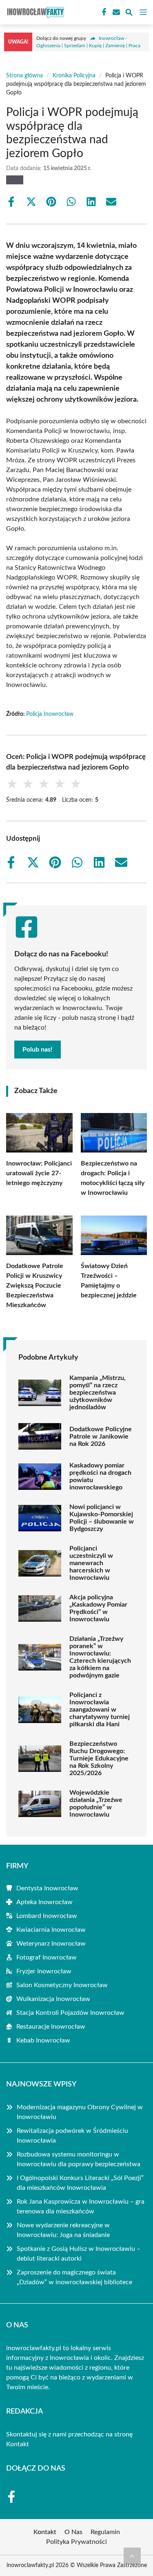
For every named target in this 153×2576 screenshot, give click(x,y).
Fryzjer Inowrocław (44, 1971)
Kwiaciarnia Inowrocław (51, 1930)
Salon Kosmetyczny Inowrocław (62, 1985)
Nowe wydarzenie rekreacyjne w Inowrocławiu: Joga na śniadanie (63, 2230)
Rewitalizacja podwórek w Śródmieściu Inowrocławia (72, 2136)
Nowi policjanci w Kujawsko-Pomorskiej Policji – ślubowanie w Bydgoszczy (102, 1518)
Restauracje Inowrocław (51, 2027)
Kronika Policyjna (74, 76)
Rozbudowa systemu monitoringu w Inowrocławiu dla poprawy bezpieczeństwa (79, 2159)
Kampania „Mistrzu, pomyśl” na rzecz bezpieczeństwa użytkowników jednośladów (98, 1393)
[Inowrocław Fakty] (34, 12)
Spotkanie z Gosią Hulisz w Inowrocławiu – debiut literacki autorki (79, 2254)
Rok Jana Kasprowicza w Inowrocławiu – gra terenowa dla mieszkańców (81, 2206)
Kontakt (18, 2444)
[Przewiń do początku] (132, 2556)
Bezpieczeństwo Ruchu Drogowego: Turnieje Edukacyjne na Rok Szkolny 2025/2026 (99, 1758)
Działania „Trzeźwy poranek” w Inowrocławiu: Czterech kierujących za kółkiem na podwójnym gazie (100, 1657)
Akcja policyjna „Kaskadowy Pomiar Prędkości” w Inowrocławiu (98, 1608)
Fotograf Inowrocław (47, 1957)
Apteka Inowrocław (44, 1902)
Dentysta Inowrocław (47, 1888)
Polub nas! (38, 1050)
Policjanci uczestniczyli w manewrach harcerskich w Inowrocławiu (91, 1563)
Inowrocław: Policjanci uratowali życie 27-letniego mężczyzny (39, 1173)
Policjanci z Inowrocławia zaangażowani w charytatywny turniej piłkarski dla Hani (100, 1710)
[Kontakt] (115, 12)
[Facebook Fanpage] (103, 12)
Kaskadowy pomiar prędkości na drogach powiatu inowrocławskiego (100, 1476)
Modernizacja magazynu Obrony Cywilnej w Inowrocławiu (80, 2112)
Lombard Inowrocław (47, 1916)
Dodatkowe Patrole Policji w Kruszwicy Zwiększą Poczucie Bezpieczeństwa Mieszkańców (35, 1286)
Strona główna (24, 76)
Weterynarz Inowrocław (51, 1944)
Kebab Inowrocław (43, 2040)
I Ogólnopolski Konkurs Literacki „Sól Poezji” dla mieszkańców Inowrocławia (80, 2183)
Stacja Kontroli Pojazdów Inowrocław (70, 2013)
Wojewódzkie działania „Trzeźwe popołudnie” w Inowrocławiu (96, 1804)
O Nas (73, 2532)
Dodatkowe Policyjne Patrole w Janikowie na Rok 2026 (101, 1437)
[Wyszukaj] (129, 14)
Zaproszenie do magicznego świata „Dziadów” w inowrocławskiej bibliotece (74, 2277)
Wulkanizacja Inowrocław (53, 1999)
